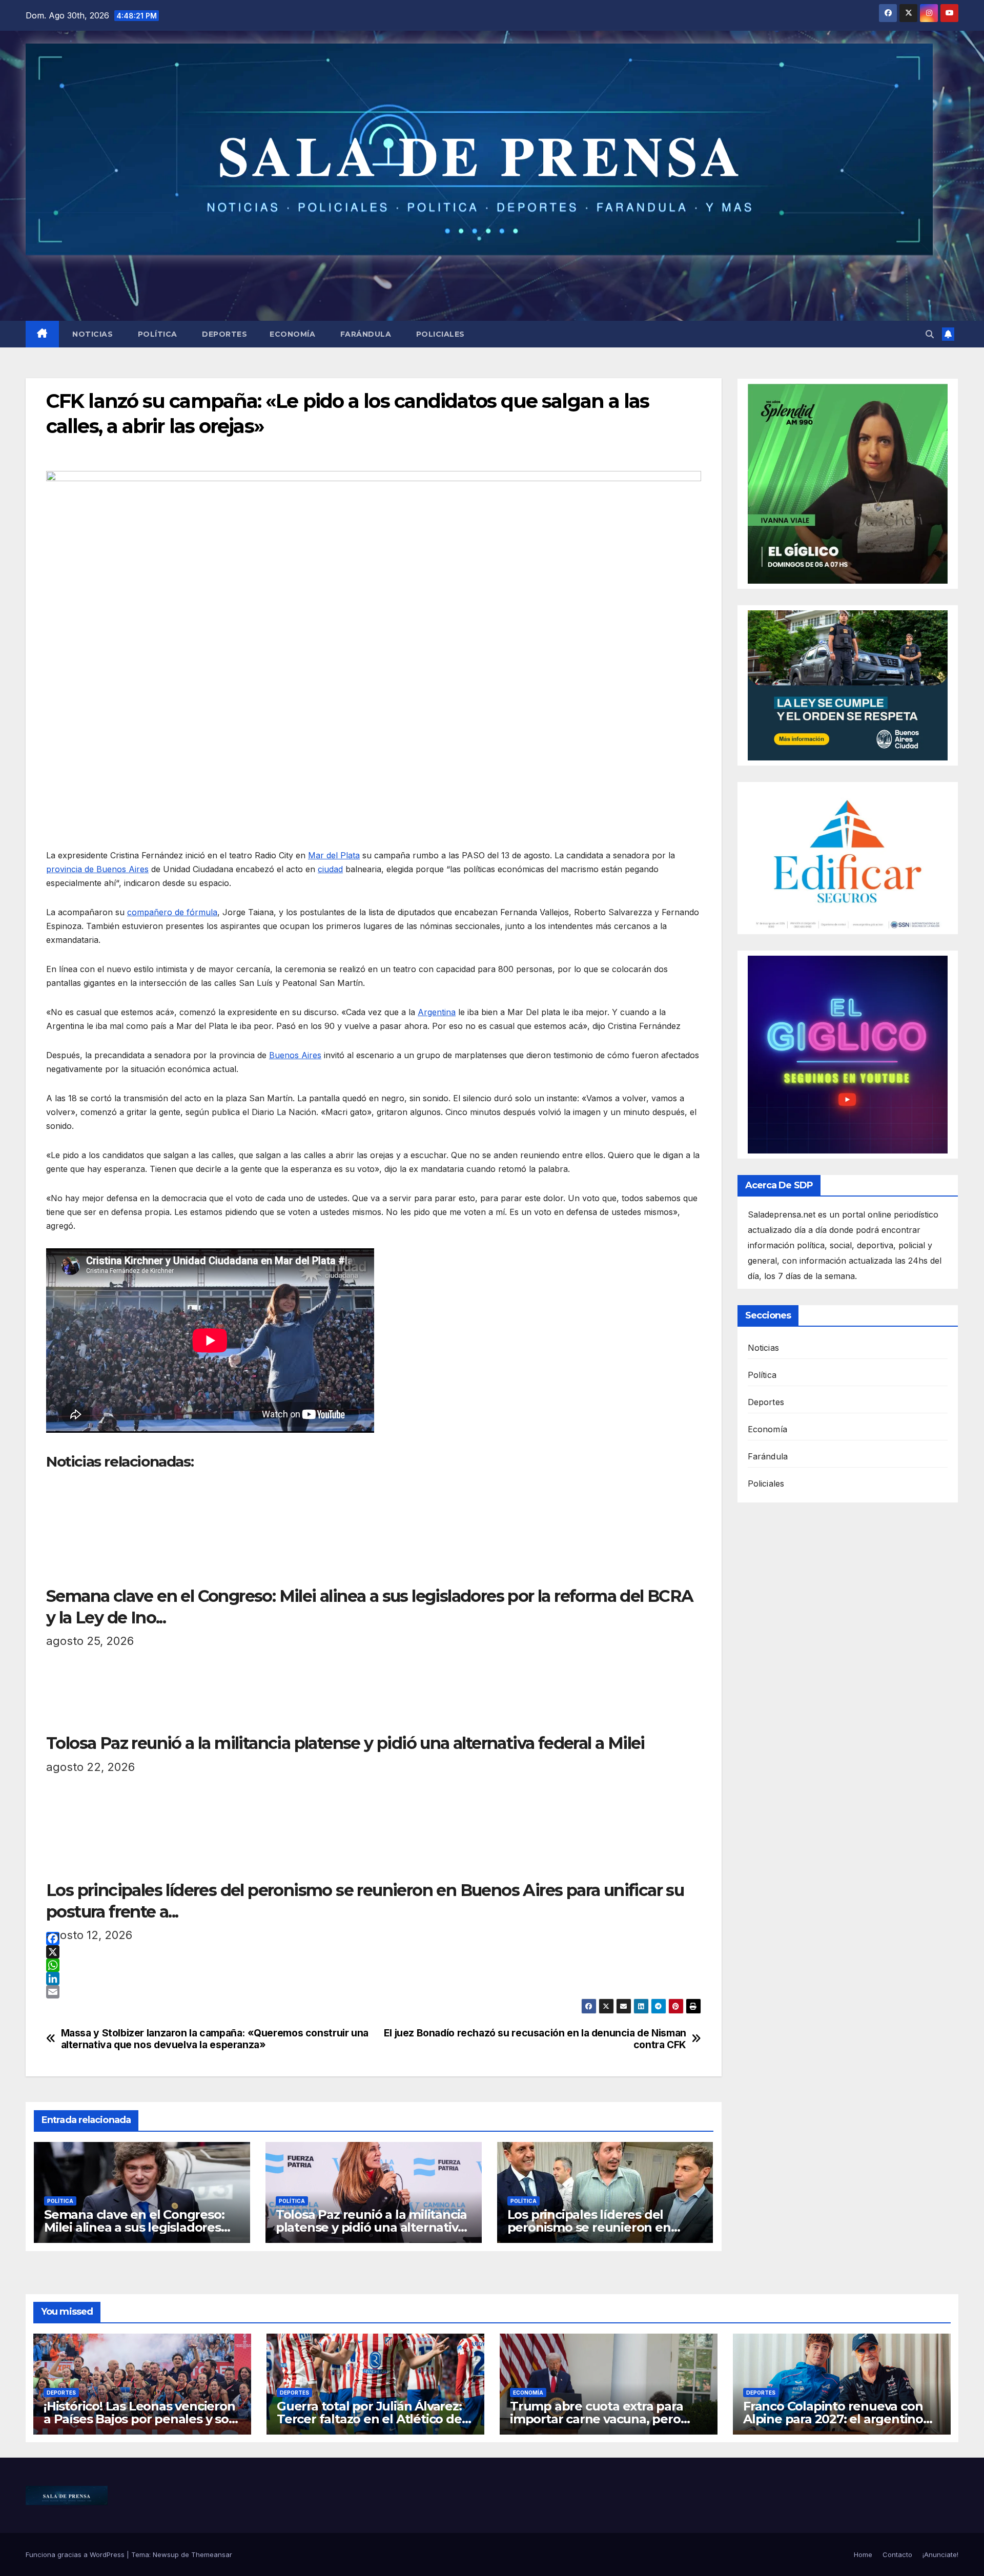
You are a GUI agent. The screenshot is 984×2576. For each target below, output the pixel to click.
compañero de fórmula (172, 912)
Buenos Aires (295, 1055)
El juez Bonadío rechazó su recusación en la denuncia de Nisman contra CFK (535, 2039)
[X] (374, 1952)
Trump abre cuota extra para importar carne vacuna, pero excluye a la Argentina (597, 2419)
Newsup (166, 2554)
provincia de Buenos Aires (97, 869)
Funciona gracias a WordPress (76, 2554)
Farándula (364, 334)
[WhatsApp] (374, 1965)
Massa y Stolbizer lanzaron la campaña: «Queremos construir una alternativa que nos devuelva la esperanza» (215, 2039)
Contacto (897, 2554)
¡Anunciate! (940, 2554)
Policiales (439, 334)
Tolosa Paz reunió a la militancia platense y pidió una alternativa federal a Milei (371, 2227)
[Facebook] (374, 1939)
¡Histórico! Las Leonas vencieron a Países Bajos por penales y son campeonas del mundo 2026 (140, 2419)
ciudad (330, 869)
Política (156, 334)
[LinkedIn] (374, 1979)
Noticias (92, 334)
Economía (292, 334)
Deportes (224, 334)
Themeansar (212, 2554)
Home (863, 2554)
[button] (930, 334)
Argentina (437, 1012)
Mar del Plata (334, 855)
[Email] (374, 1992)
